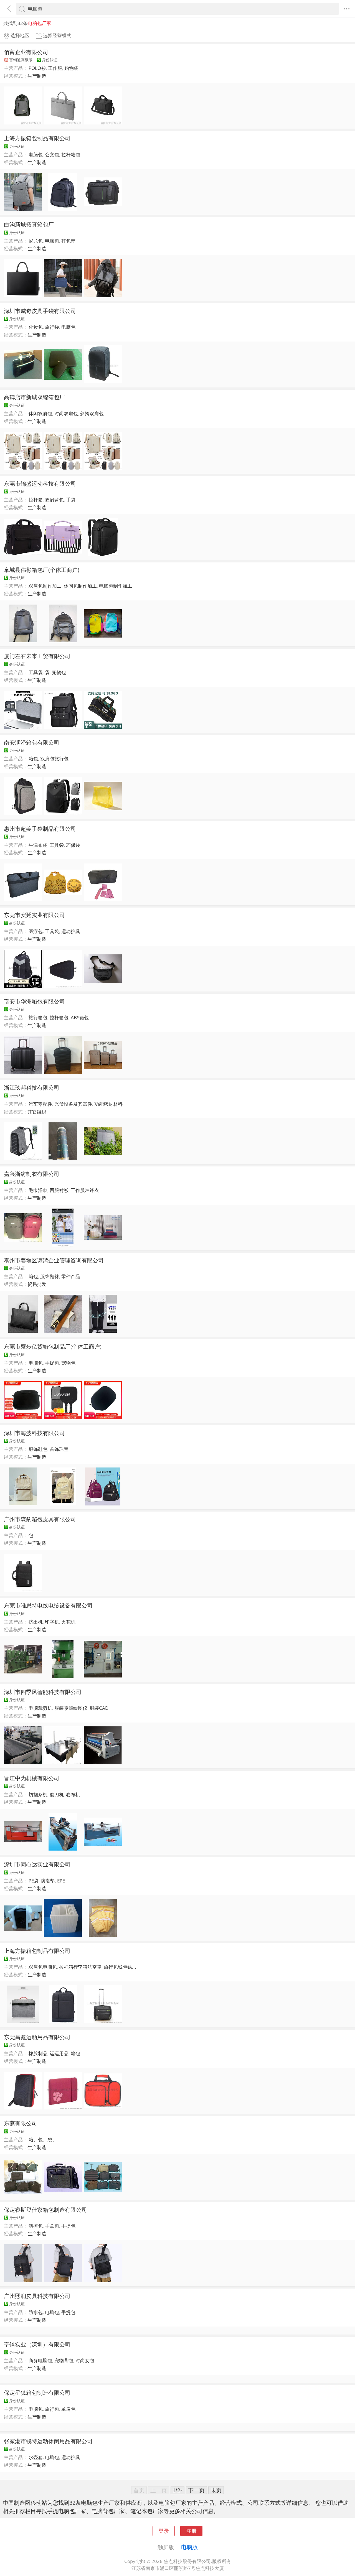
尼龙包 (36, 241)
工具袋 (36, 672)
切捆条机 (38, 1794)
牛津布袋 (38, 845)
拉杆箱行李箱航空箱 (80, 1967)
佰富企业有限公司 (26, 52)
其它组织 (37, 1112)
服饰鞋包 (38, 1449)
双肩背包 (54, 500)
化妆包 (36, 327)
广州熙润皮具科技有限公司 (37, 2296)
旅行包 (52, 2409)
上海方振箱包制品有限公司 (37, 138)
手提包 (52, 1363)
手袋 (71, 500)
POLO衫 (37, 68)
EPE (61, 1881)
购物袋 (71, 68)
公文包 (52, 155)
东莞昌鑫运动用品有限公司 (37, 2037)
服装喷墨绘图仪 (71, 1708)
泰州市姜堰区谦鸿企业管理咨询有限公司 (54, 1260)
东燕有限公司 (21, 2123)
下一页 (196, 2490)
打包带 (68, 241)
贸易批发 (37, 1284)
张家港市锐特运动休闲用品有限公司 (48, 2441)
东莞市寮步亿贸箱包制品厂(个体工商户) (53, 1346)
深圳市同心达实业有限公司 (37, 1864)
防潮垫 (48, 1881)
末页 (216, 2490)
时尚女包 (85, 2360)
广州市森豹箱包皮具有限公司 (40, 1519)
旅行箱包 (38, 1017)
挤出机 (36, 1622)
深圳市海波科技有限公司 (34, 1433)
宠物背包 (64, 2360)
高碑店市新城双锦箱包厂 (34, 397)
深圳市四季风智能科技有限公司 (43, 1692)
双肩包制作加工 (45, 586)
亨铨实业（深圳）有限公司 (37, 2344)
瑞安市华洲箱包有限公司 (34, 1001)
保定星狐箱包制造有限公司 (37, 2392)
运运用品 (59, 2053)
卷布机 (73, 1794)
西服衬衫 (59, 1190)
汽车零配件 (40, 1104)
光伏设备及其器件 (73, 1104)
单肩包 (68, 2409)
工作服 (55, 68)
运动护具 (71, 931)
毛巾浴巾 (38, 1190)
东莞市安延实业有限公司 (34, 915)
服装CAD (99, 1708)
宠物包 (59, 672)
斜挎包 (36, 2226)
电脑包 (36, 155)
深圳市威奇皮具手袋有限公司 (40, 311)
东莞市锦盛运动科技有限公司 (40, 483)
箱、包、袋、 (43, 2140)
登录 (164, 2531)
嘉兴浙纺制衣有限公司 (32, 1174)
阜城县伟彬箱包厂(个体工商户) (42, 570)
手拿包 (52, 2226)
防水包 (36, 2312)
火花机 (68, 1622)
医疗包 (36, 931)
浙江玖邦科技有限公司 (32, 1087)
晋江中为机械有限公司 (32, 1778)
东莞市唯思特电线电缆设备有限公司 (48, 1605)
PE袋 (34, 1881)
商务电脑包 (40, 2360)
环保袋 (73, 845)
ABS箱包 (80, 1017)
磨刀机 (57, 1794)
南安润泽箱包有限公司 (32, 742)
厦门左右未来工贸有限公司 (37, 656)
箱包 (33, 759)
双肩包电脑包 (43, 1967)
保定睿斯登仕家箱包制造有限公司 (45, 2210)
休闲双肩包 (40, 413)
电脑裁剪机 (40, 1708)
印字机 (52, 1622)
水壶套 (36, 2457)
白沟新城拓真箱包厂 (29, 224)
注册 (191, 2531)
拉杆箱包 (71, 155)
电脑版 (189, 2547)
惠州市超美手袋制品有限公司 (40, 829)
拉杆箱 (36, 500)
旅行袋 (52, 327)
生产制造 (37, 76)
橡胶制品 (38, 2053)
